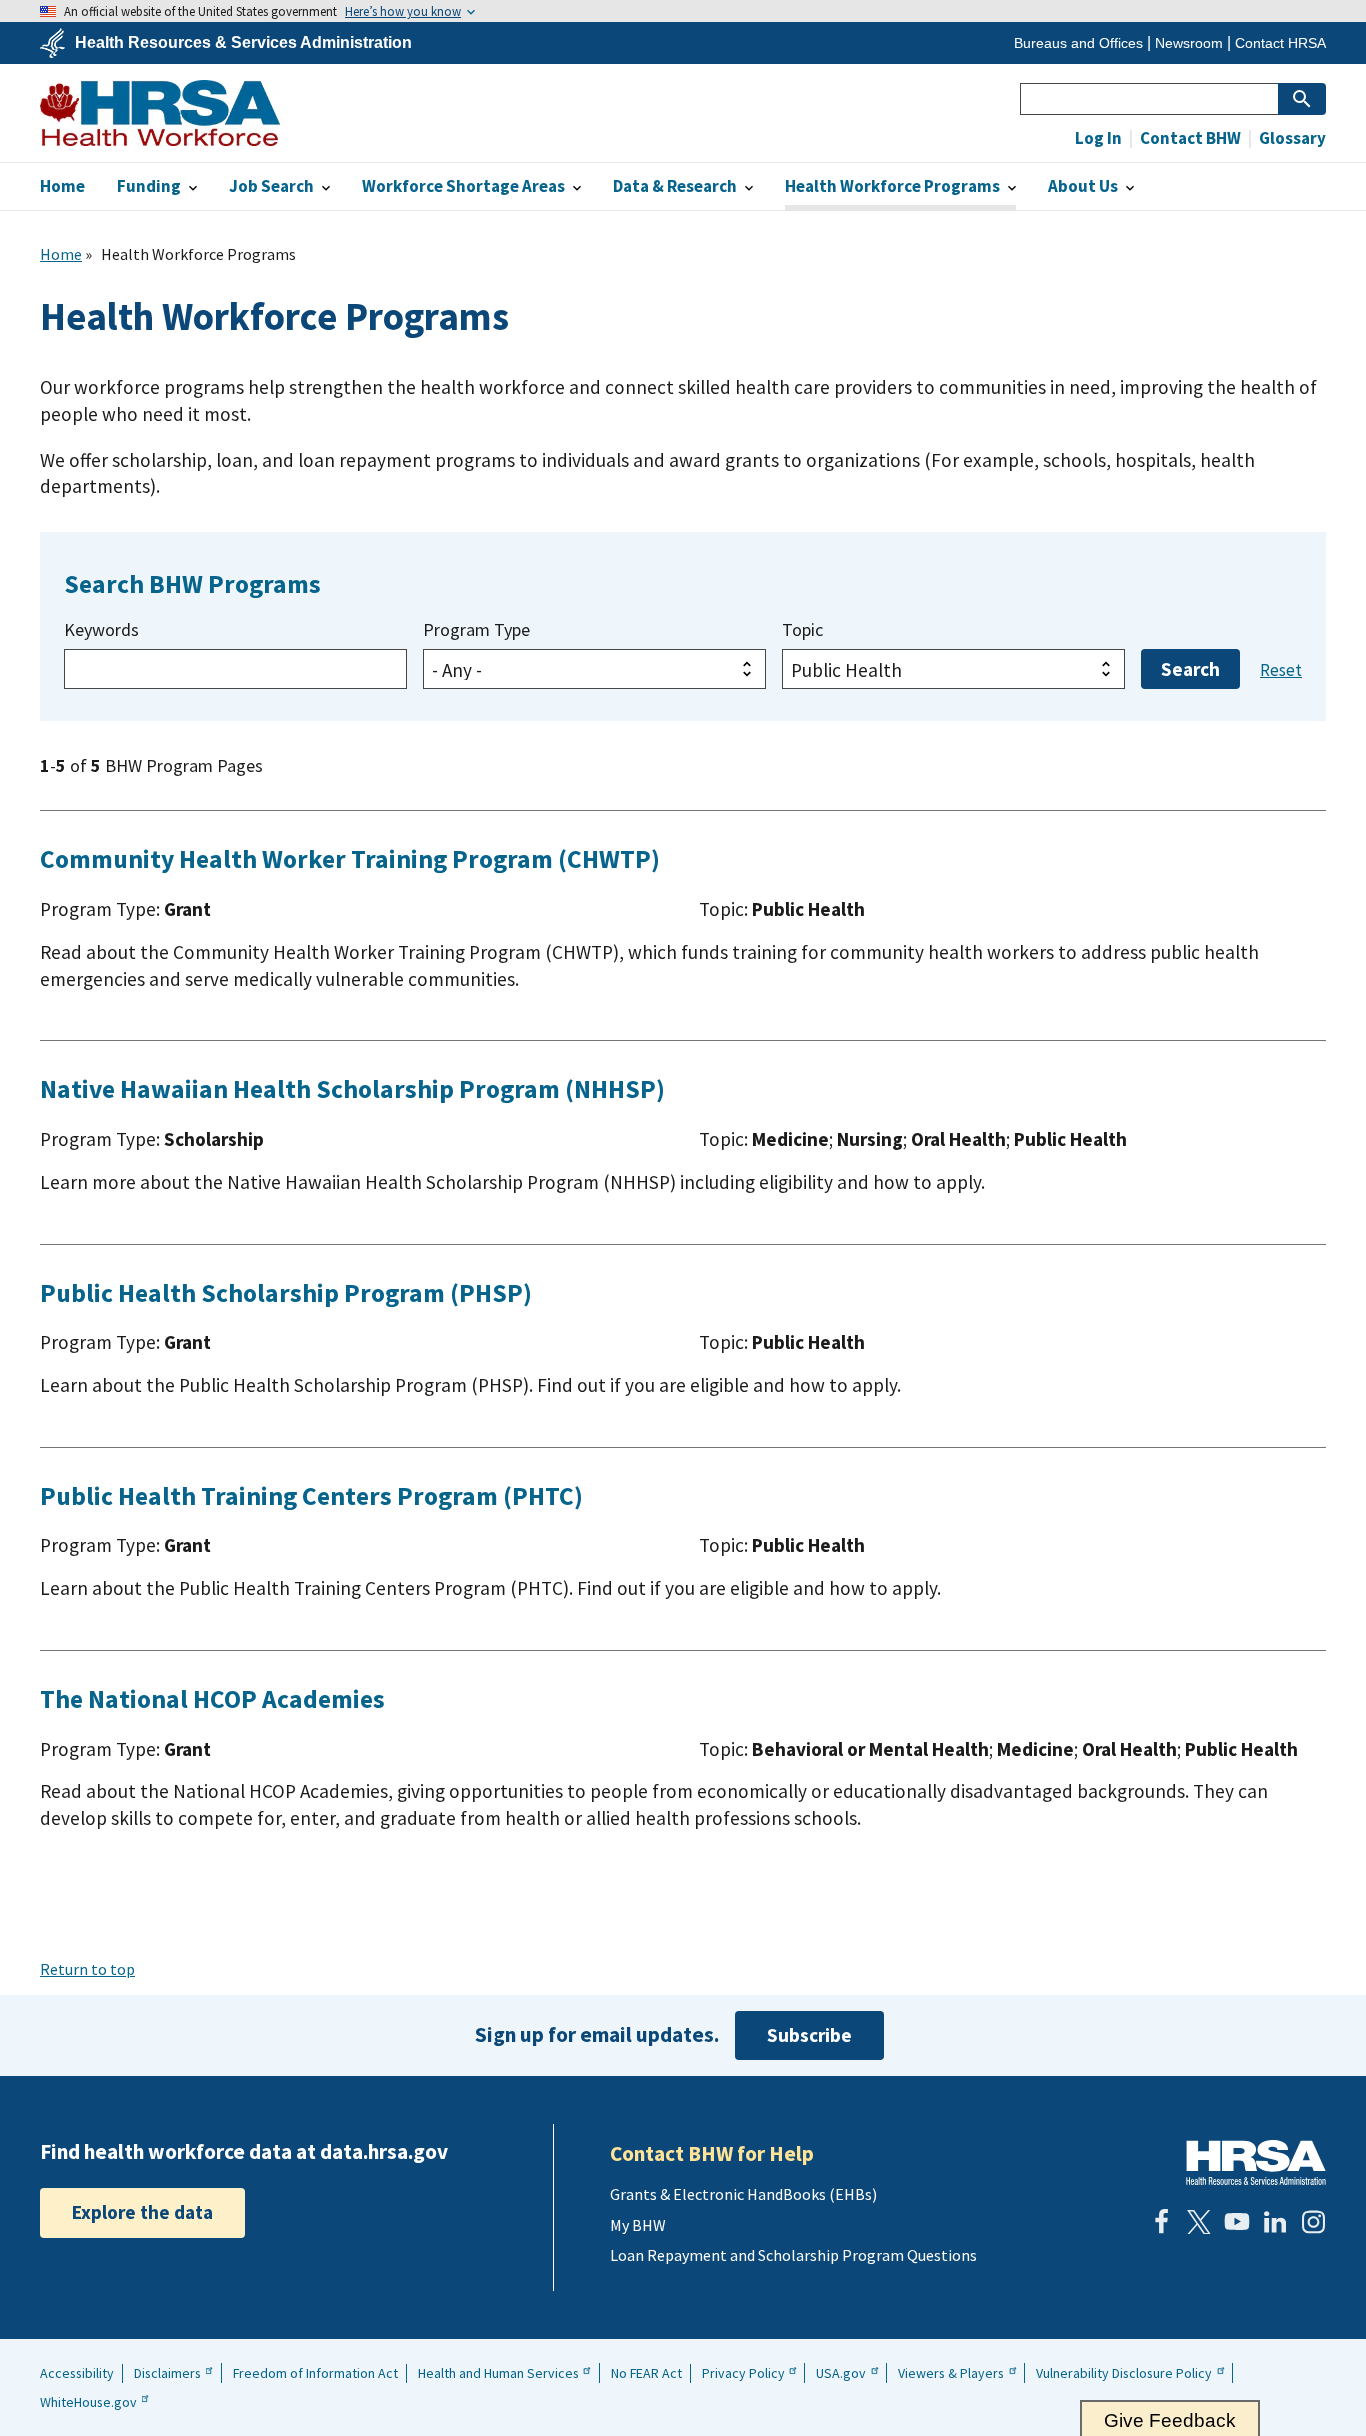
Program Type (476, 629)
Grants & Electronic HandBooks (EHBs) (743, 2194)
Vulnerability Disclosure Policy (1124, 2373)
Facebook (1161, 2222)
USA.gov (841, 2373)
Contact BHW (1189, 138)
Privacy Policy (743, 2373)
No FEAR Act (646, 2373)
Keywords (101, 629)
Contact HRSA (1280, 43)
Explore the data (142, 2212)
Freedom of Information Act (315, 2373)
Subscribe (809, 2035)
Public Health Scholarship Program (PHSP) (286, 1293)
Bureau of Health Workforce (160, 113)
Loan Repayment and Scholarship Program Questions (793, 2255)
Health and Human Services (498, 2373)
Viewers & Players (951, 2373)
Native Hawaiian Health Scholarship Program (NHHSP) (352, 1089)
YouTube (1237, 2222)
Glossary (1291, 138)
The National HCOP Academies (212, 1699)
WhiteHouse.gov (88, 2402)
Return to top (87, 1969)
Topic (802, 629)
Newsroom (1189, 43)
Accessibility (77, 2373)
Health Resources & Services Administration (243, 43)
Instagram (1313, 2222)
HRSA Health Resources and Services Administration (1256, 2162)
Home (61, 254)
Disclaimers (167, 2373)
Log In (1098, 138)
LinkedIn (1275, 2222)
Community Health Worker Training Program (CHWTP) (350, 859)
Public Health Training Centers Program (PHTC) (311, 1496)
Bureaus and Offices (1078, 43)
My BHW (638, 2225)
